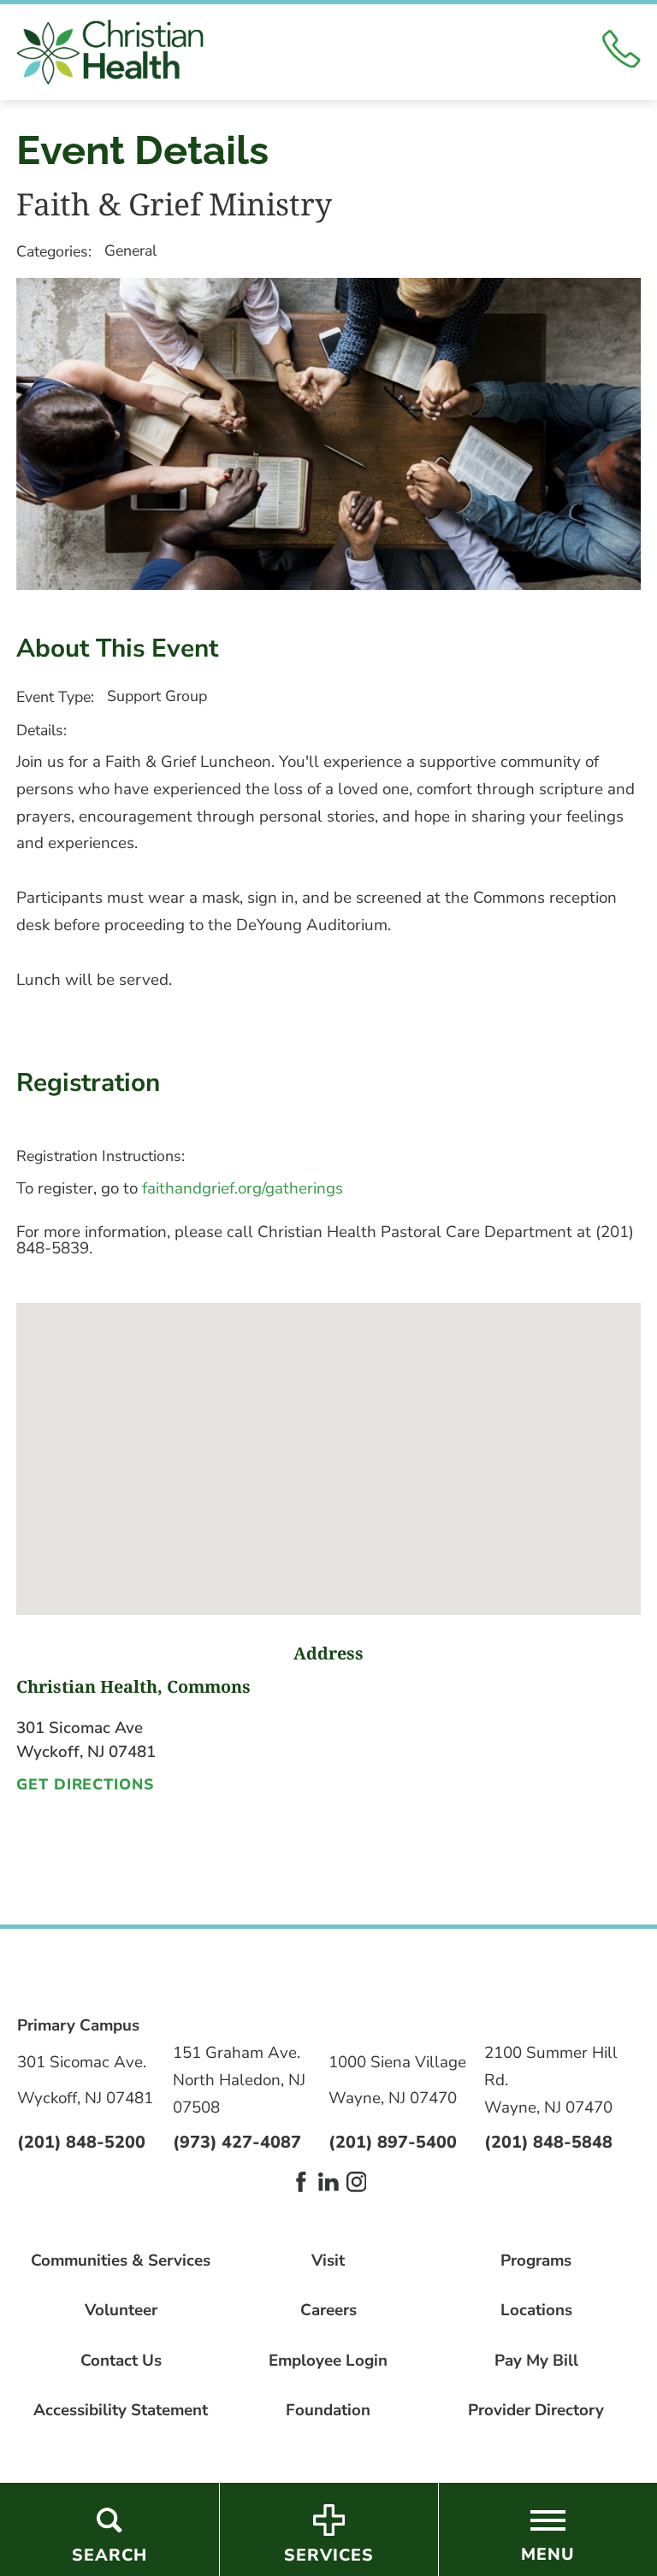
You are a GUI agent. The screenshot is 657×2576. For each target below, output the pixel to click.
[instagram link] (357, 2182)
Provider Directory (536, 2411)
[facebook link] (301, 2182)
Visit (328, 2261)
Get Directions (85, 1785)
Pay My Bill (536, 2361)
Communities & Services (121, 2261)
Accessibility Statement (121, 2411)
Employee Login (328, 2361)
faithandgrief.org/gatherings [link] (243, 1188)
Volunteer (121, 2311)
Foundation (328, 2411)
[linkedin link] (328, 2182)
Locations (536, 2311)
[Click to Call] (621, 53)
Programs (536, 2261)
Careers (328, 2311)
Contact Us (121, 2361)
